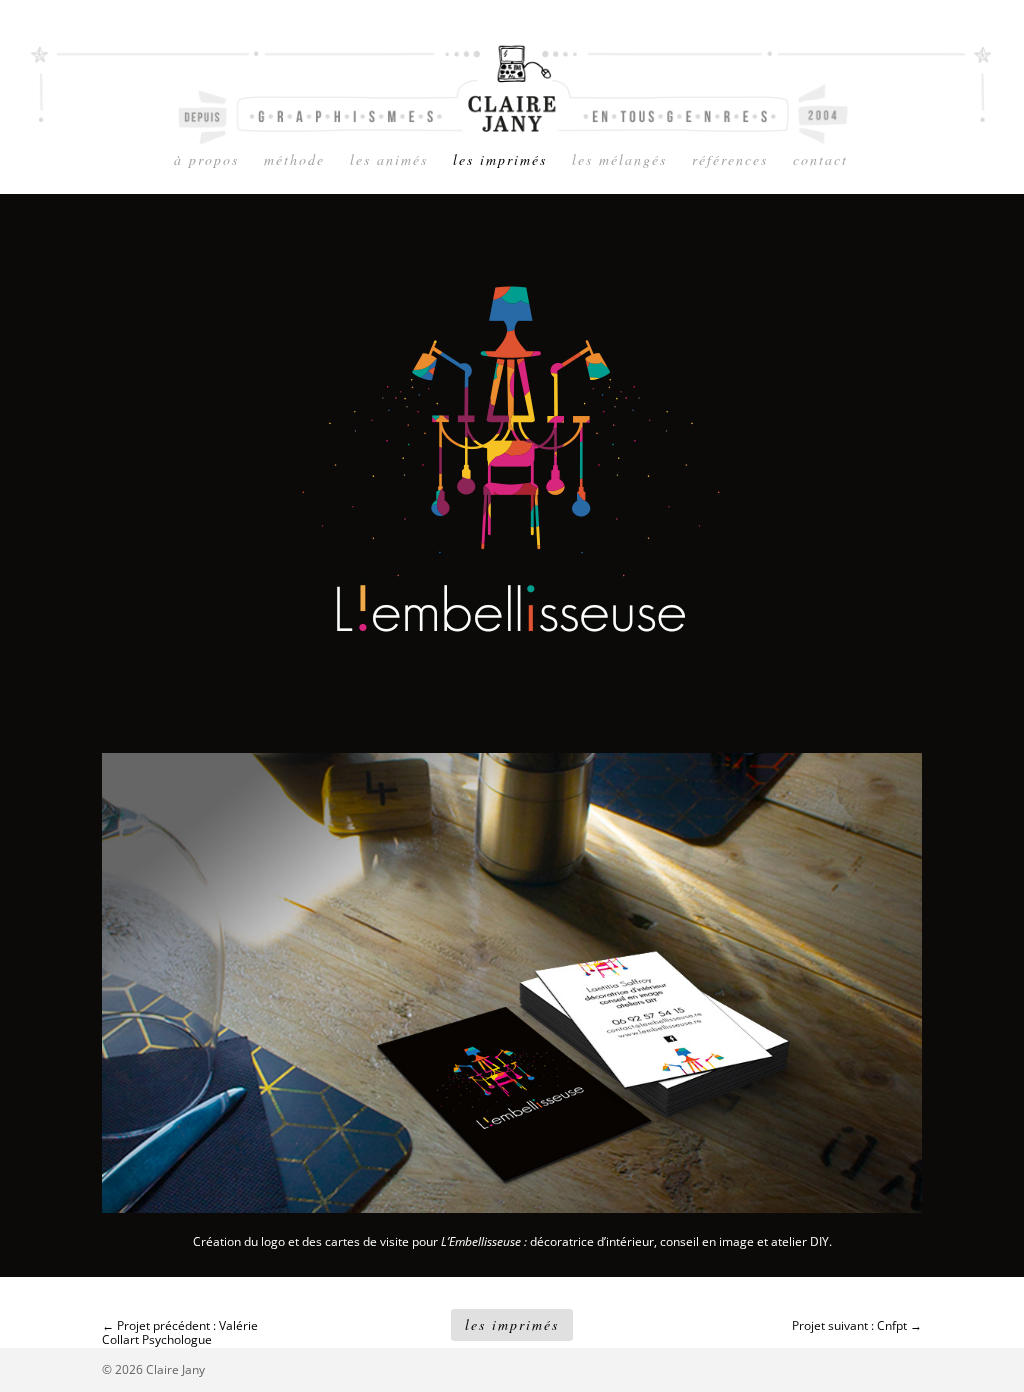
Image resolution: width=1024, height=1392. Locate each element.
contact (820, 161)
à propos (206, 161)
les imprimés (500, 161)
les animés (389, 161)
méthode (294, 161)
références (730, 161)
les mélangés (619, 161)
